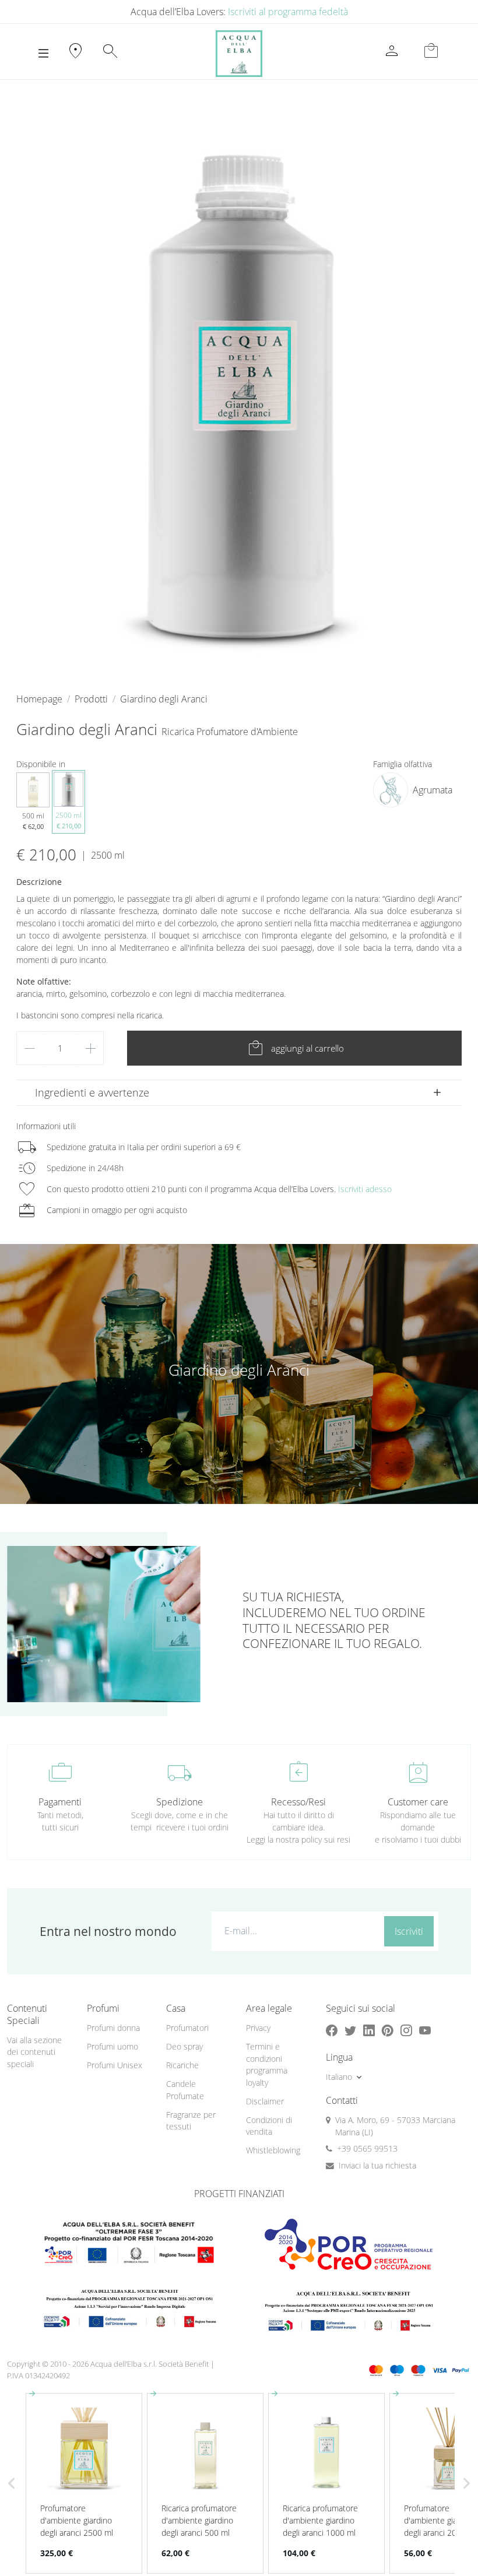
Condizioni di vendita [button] (269, 2126)
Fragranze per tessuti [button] (191, 2121)
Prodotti (91, 699)
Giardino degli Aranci (164, 699)
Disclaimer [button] (265, 2101)
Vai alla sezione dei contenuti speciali (34, 2052)
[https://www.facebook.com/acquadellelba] (332, 2031)
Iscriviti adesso (365, 1189)
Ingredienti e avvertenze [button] (92, 1092)
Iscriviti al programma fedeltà (288, 12)
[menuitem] (120, 2028)
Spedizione (180, 1802)
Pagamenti (60, 1802)
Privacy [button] (258, 2028)
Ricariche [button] (182, 2065)
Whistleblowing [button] (273, 2150)
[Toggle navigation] (43, 54)
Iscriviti (409, 1931)
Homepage (39, 699)
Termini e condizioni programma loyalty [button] (267, 2064)
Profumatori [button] (187, 2028)
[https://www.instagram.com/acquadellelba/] (406, 2031)
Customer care (418, 1802)
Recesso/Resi (298, 1802)
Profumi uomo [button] (113, 2046)
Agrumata (433, 790)
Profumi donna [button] (113, 2028)
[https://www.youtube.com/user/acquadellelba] (425, 2031)
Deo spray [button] (184, 2046)
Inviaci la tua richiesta (377, 2165)
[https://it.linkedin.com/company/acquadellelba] (369, 2031)
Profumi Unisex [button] (115, 2065)
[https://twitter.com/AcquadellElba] (350, 2031)
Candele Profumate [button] (185, 2090)
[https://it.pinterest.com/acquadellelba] (388, 2031)
